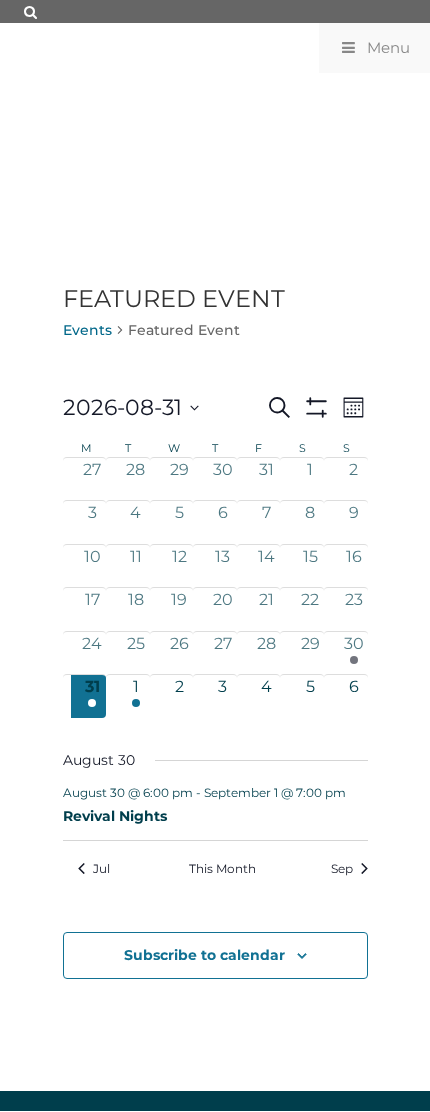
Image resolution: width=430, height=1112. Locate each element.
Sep (342, 868)
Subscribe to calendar (204, 955)
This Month (222, 868)
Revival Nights (115, 816)
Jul (101, 868)
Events (87, 330)
